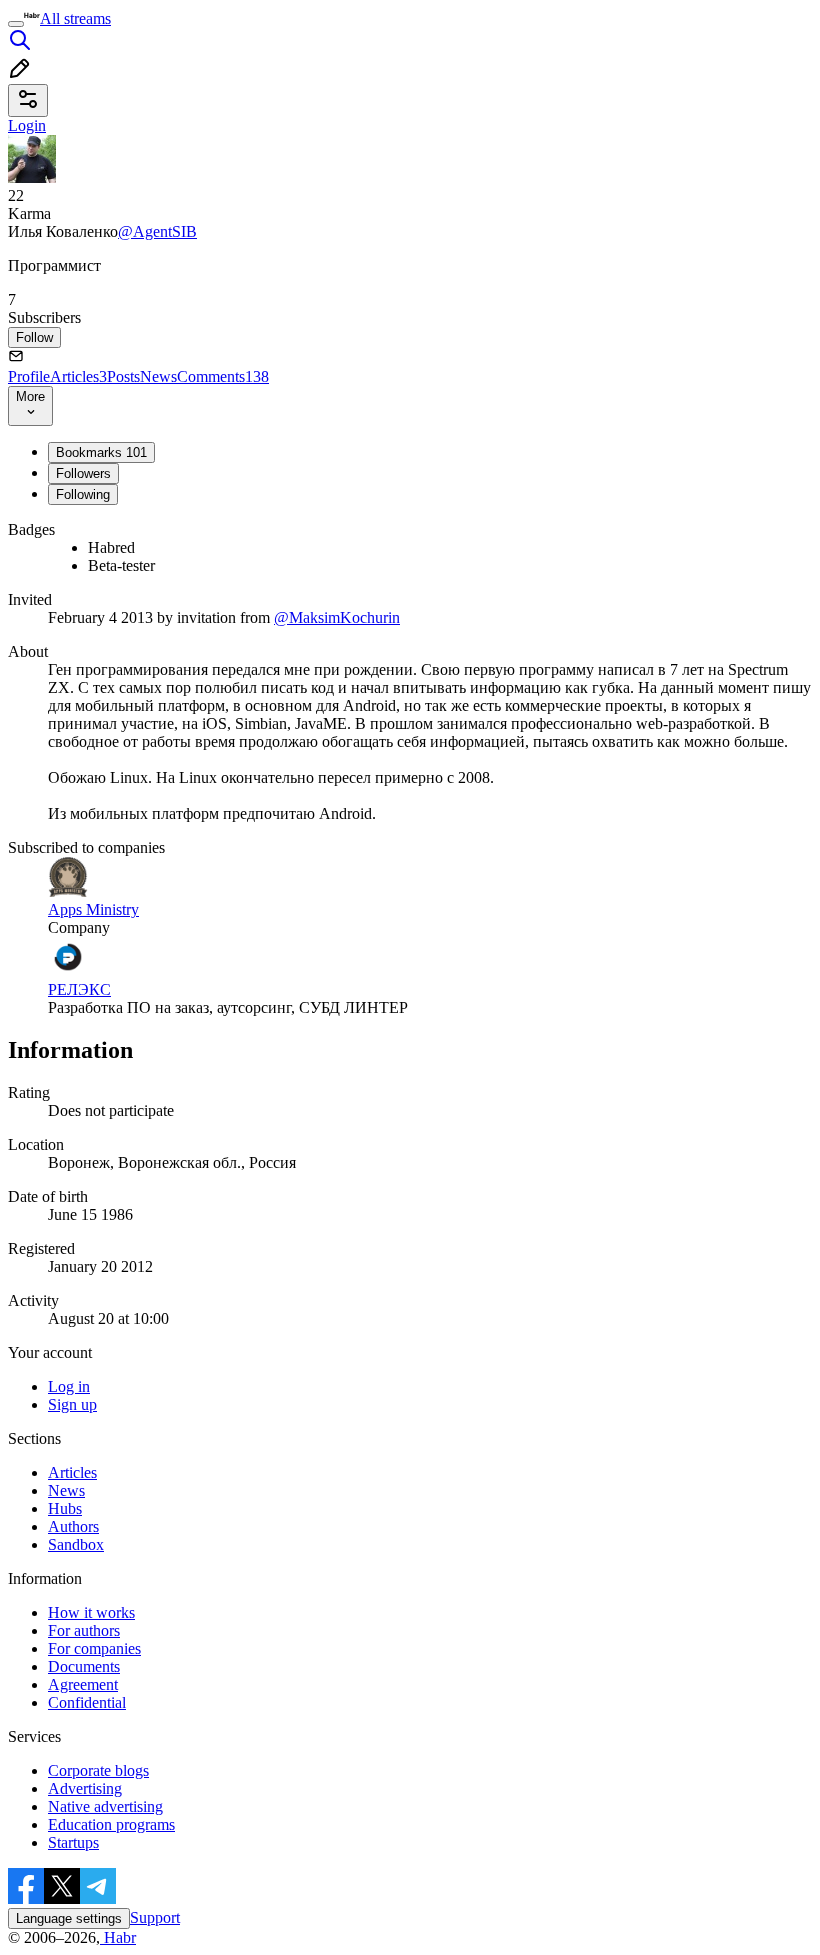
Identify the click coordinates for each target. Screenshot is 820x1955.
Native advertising (105, 1806)
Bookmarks (101, 452)
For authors (84, 1630)
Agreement (83, 1684)
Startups (73, 1842)
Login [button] (27, 125)
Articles (78, 376)
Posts (123, 376)
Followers (83, 473)
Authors (73, 1526)
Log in (69, 1386)
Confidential (87, 1702)
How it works (91, 1612)
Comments (223, 376)
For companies (94, 1648)
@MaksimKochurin (337, 617)
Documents (84, 1666)
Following (83, 494)
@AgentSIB (157, 231)
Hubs (65, 1508)
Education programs (111, 1824)
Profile (29, 376)
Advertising (85, 1788)
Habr (118, 1937)
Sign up (72, 1404)
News (158, 376)
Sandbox (76, 1544)
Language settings (69, 1918)
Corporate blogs (98, 1770)
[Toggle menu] (16, 24)
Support (155, 1917)
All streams (75, 18)
